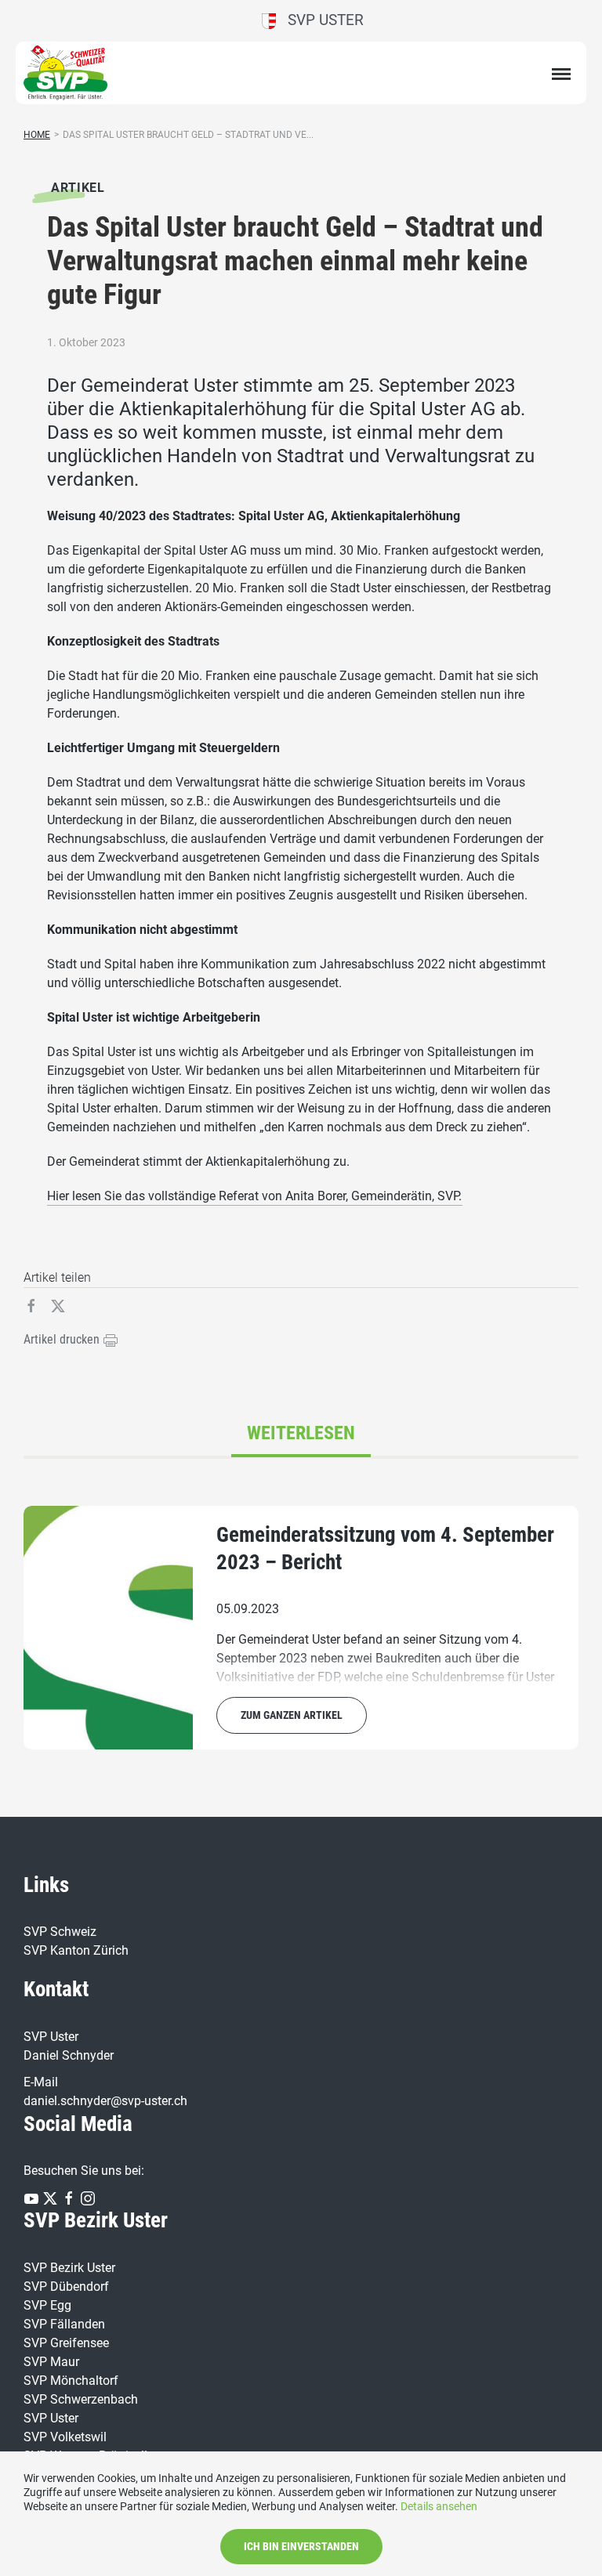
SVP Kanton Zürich (76, 1950)
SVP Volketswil (65, 2437)
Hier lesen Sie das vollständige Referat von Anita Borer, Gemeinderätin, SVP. (254, 1196)
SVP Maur (51, 2362)
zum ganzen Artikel (292, 1715)
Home (37, 135)
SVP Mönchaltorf (71, 2381)
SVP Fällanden (64, 2324)
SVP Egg (47, 2305)
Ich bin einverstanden (301, 2546)
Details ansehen (439, 2506)
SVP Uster (320, 20)
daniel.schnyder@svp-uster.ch (105, 2101)
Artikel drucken (63, 1339)
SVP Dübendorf (66, 2287)
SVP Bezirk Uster (69, 2268)
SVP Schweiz (60, 1932)
